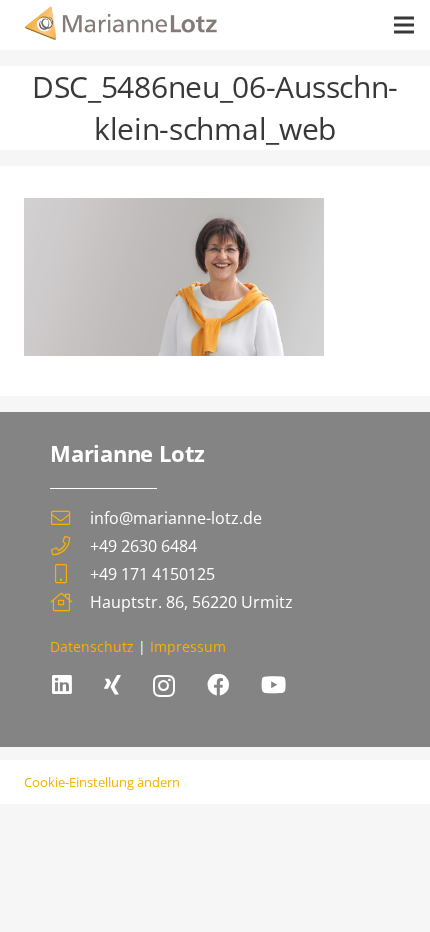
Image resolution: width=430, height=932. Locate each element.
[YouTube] (273, 685)
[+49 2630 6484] (70, 545)
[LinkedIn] (62, 685)
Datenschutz (92, 646)
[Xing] (112, 685)
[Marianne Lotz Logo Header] (121, 25)
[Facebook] (218, 685)
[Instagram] (164, 686)
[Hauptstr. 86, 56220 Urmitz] (70, 601)
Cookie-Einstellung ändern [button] (102, 782)
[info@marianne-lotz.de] (70, 517)
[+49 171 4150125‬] (70, 573)
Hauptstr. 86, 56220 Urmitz (191, 602)
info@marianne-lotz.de (176, 518)
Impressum (188, 646)
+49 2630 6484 (143, 546)
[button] (404, 25)
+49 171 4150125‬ (152, 574)
